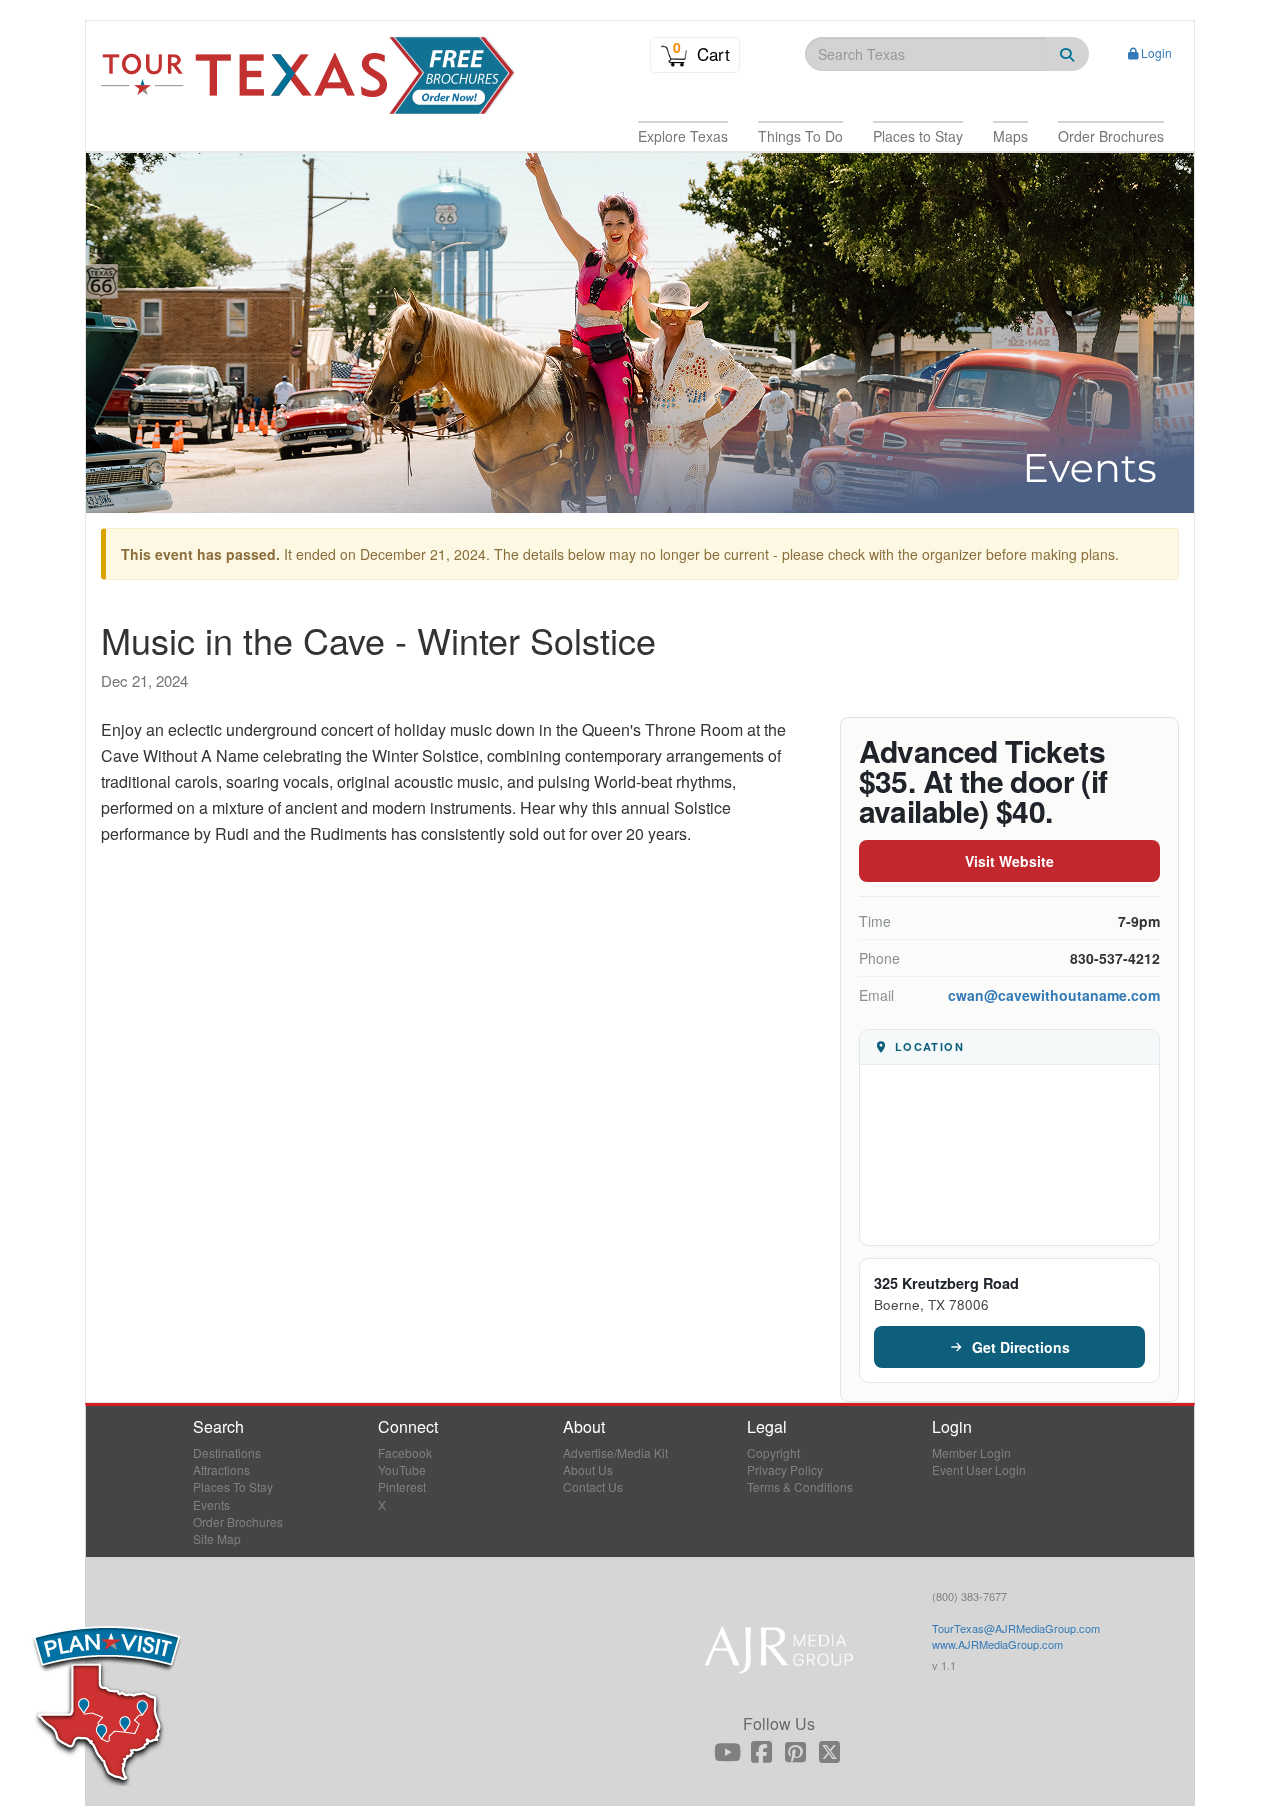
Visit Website (1009, 861)
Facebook (405, 1452)
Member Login (971, 1452)
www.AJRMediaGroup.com (997, 1644)
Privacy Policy (785, 1469)
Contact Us (593, 1486)
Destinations (227, 1452)
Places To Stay (233, 1486)
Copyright (773, 1452)
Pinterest (402, 1486)
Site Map (217, 1538)
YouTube (402, 1469)
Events (211, 1504)
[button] (683, 136)
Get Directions (1021, 1347)
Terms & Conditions (800, 1486)
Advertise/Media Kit (615, 1452)
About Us (588, 1469)
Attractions (221, 1469)
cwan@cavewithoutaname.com (1054, 995)
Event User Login (979, 1469)
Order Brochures (238, 1521)
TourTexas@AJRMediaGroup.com (1016, 1628)
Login (1156, 52)
